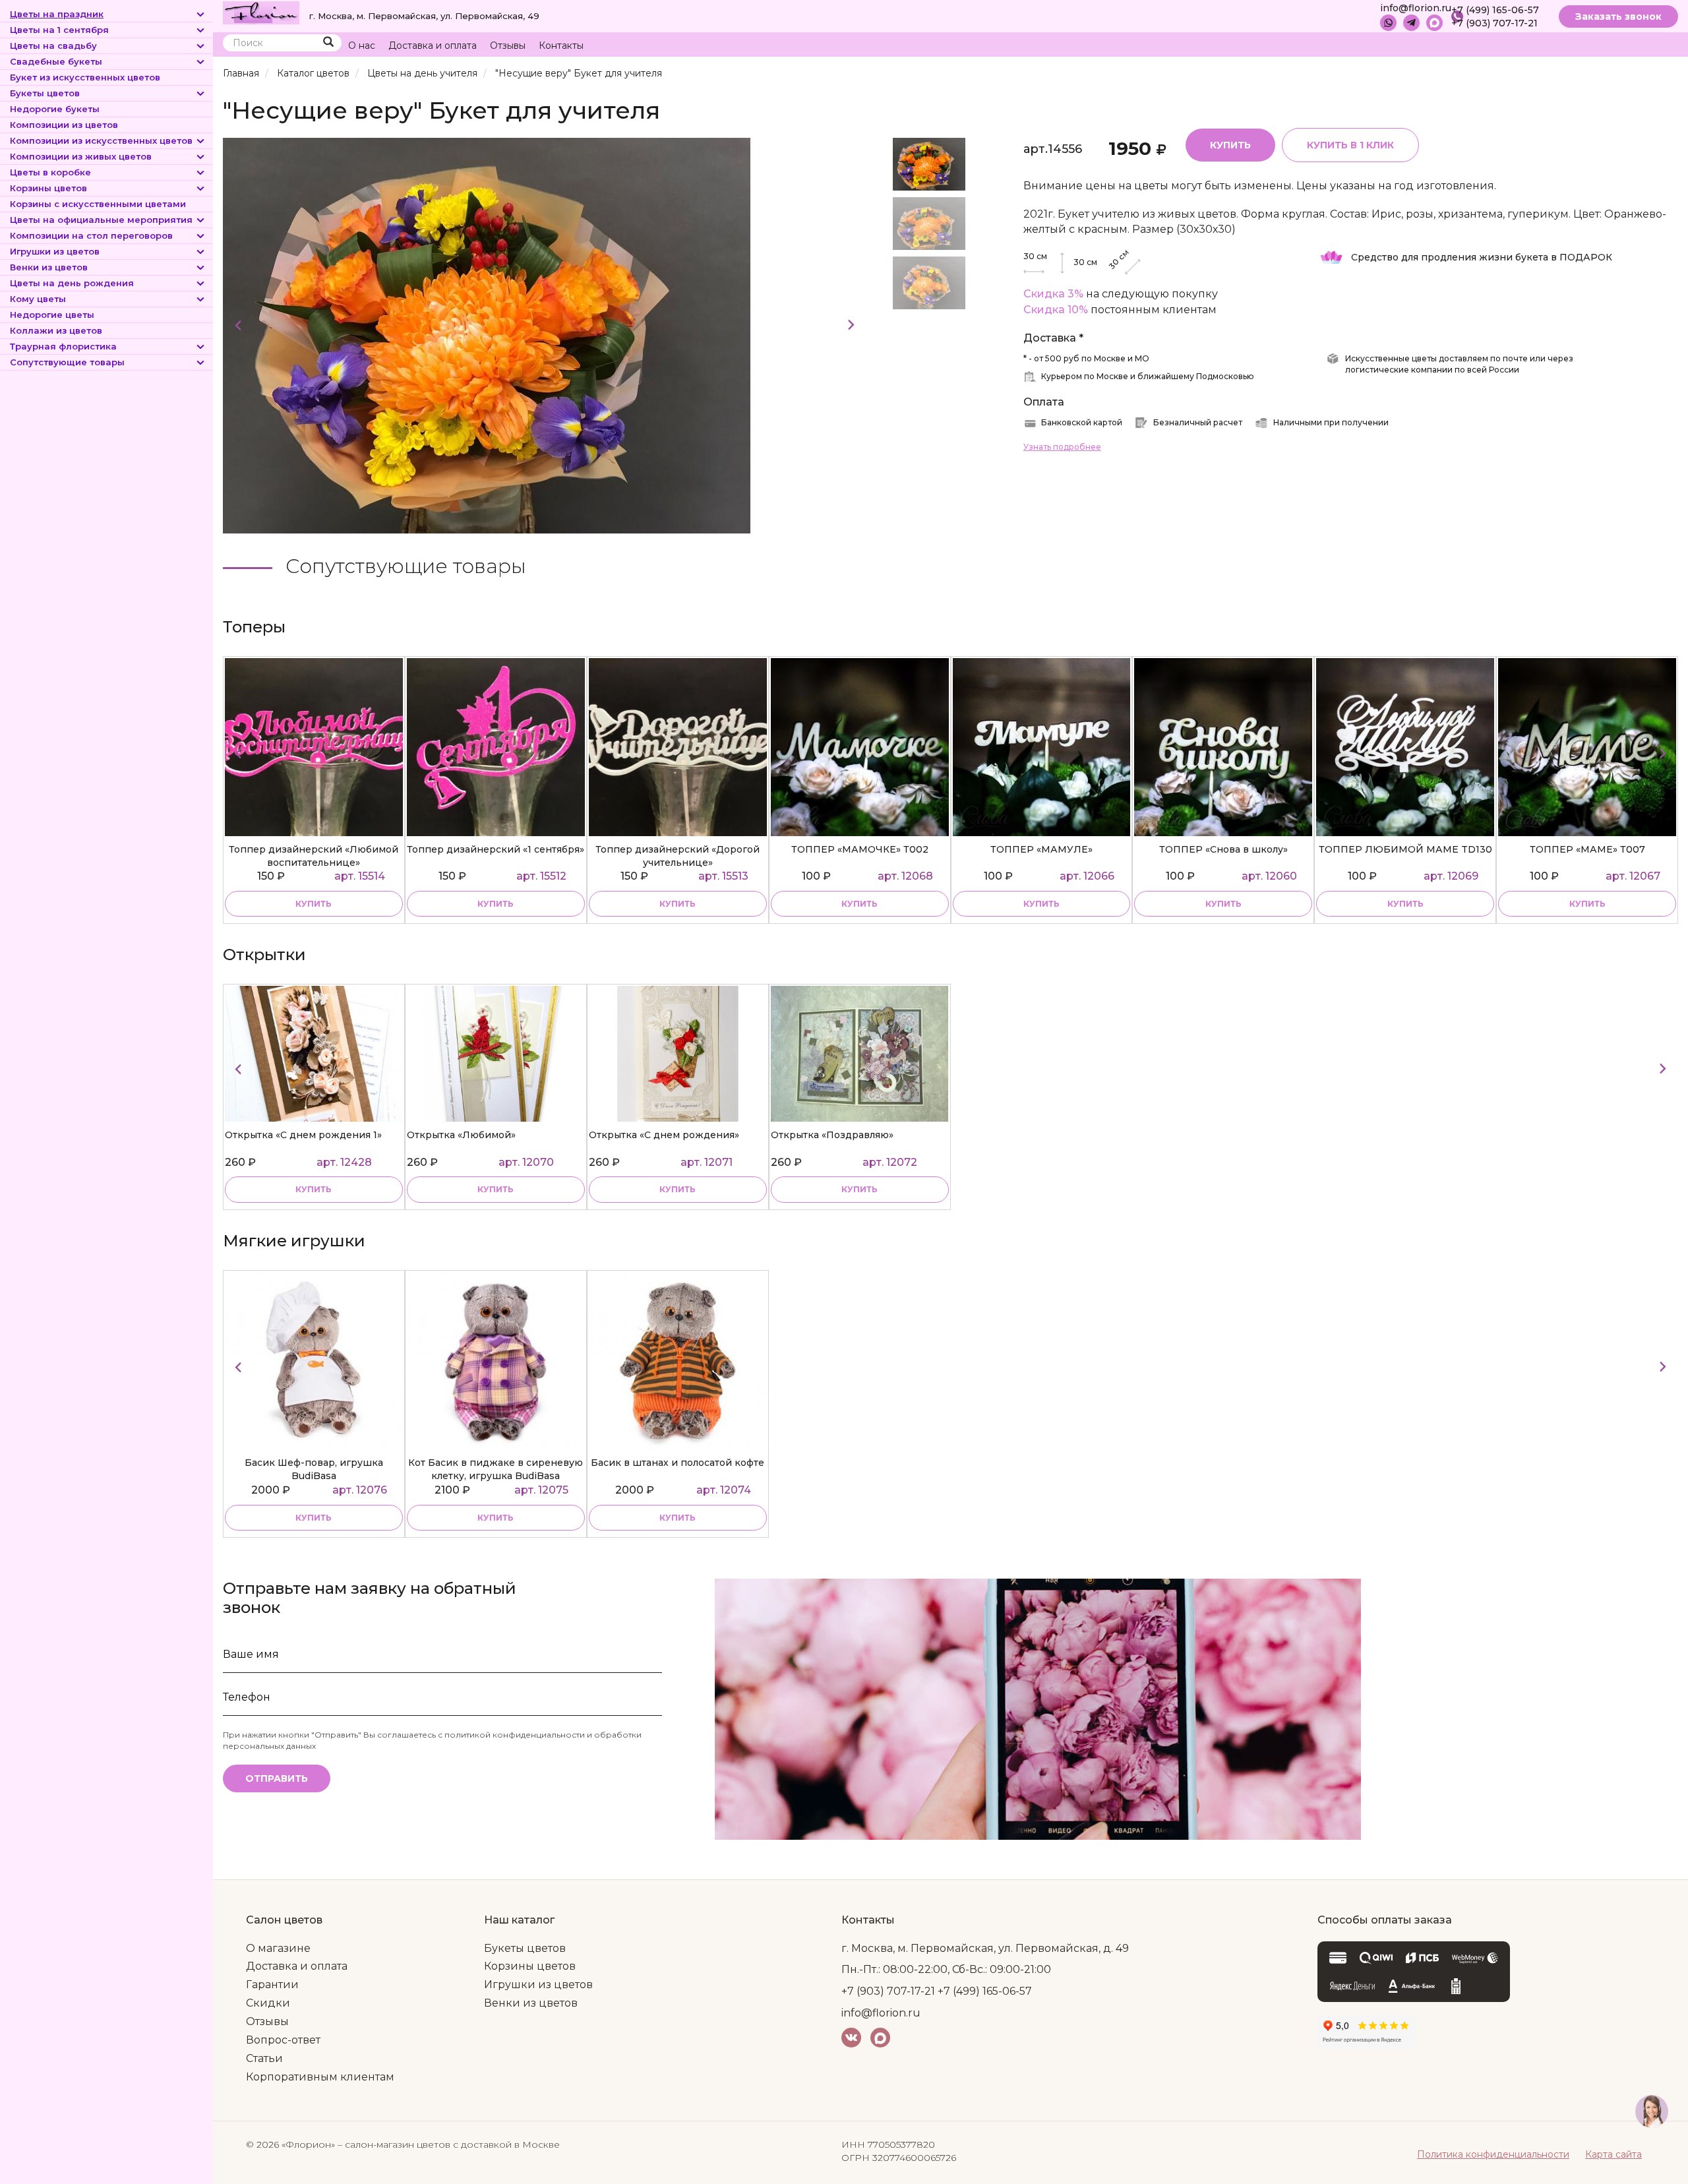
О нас (362, 45)
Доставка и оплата (433, 45)
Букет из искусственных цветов (85, 77)
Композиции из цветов (64, 125)
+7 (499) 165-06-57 (1495, 10)
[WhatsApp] (1388, 23)
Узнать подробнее (1062, 447)
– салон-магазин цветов (394, 2144)
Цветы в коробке (50, 172)
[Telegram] (1411, 23)
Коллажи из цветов (56, 330)
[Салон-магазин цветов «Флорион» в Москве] (261, 12)
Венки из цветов (49, 267)
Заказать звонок (1618, 16)
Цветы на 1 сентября (59, 30)
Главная (241, 73)
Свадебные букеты (56, 61)
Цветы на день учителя (422, 73)
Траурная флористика (63, 346)
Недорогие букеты (55, 109)
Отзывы (508, 45)
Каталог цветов (313, 73)
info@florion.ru (1416, 8)
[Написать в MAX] (1434, 23)
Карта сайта (1613, 2154)
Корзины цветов (48, 188)
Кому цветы (38, 299)
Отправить (277, 1778)
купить (314, 904)
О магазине (278, 1948)
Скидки (268, 2003)
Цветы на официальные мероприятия (101, 220)
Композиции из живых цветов (81, 156)
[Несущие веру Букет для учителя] (487, 335)
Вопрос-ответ (283, 2040)
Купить (1230, 145)
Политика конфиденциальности (1493, 2154)
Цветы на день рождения (72, 283)
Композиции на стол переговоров (91, 235)
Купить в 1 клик (1350, 145)
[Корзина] (1618, 46)
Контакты (561, 45)
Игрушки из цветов (55, 251)
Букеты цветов (45, 93)
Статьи (264, 2058)
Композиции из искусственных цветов (101, 140)
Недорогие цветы (52, 315)
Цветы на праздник (57, 14)
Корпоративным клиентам (320, 2077)
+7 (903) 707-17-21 (1494, 23)
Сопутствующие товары (67, 362)
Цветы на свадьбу (53, 45)
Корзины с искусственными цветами (98, 204)
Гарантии (272, 1985)
